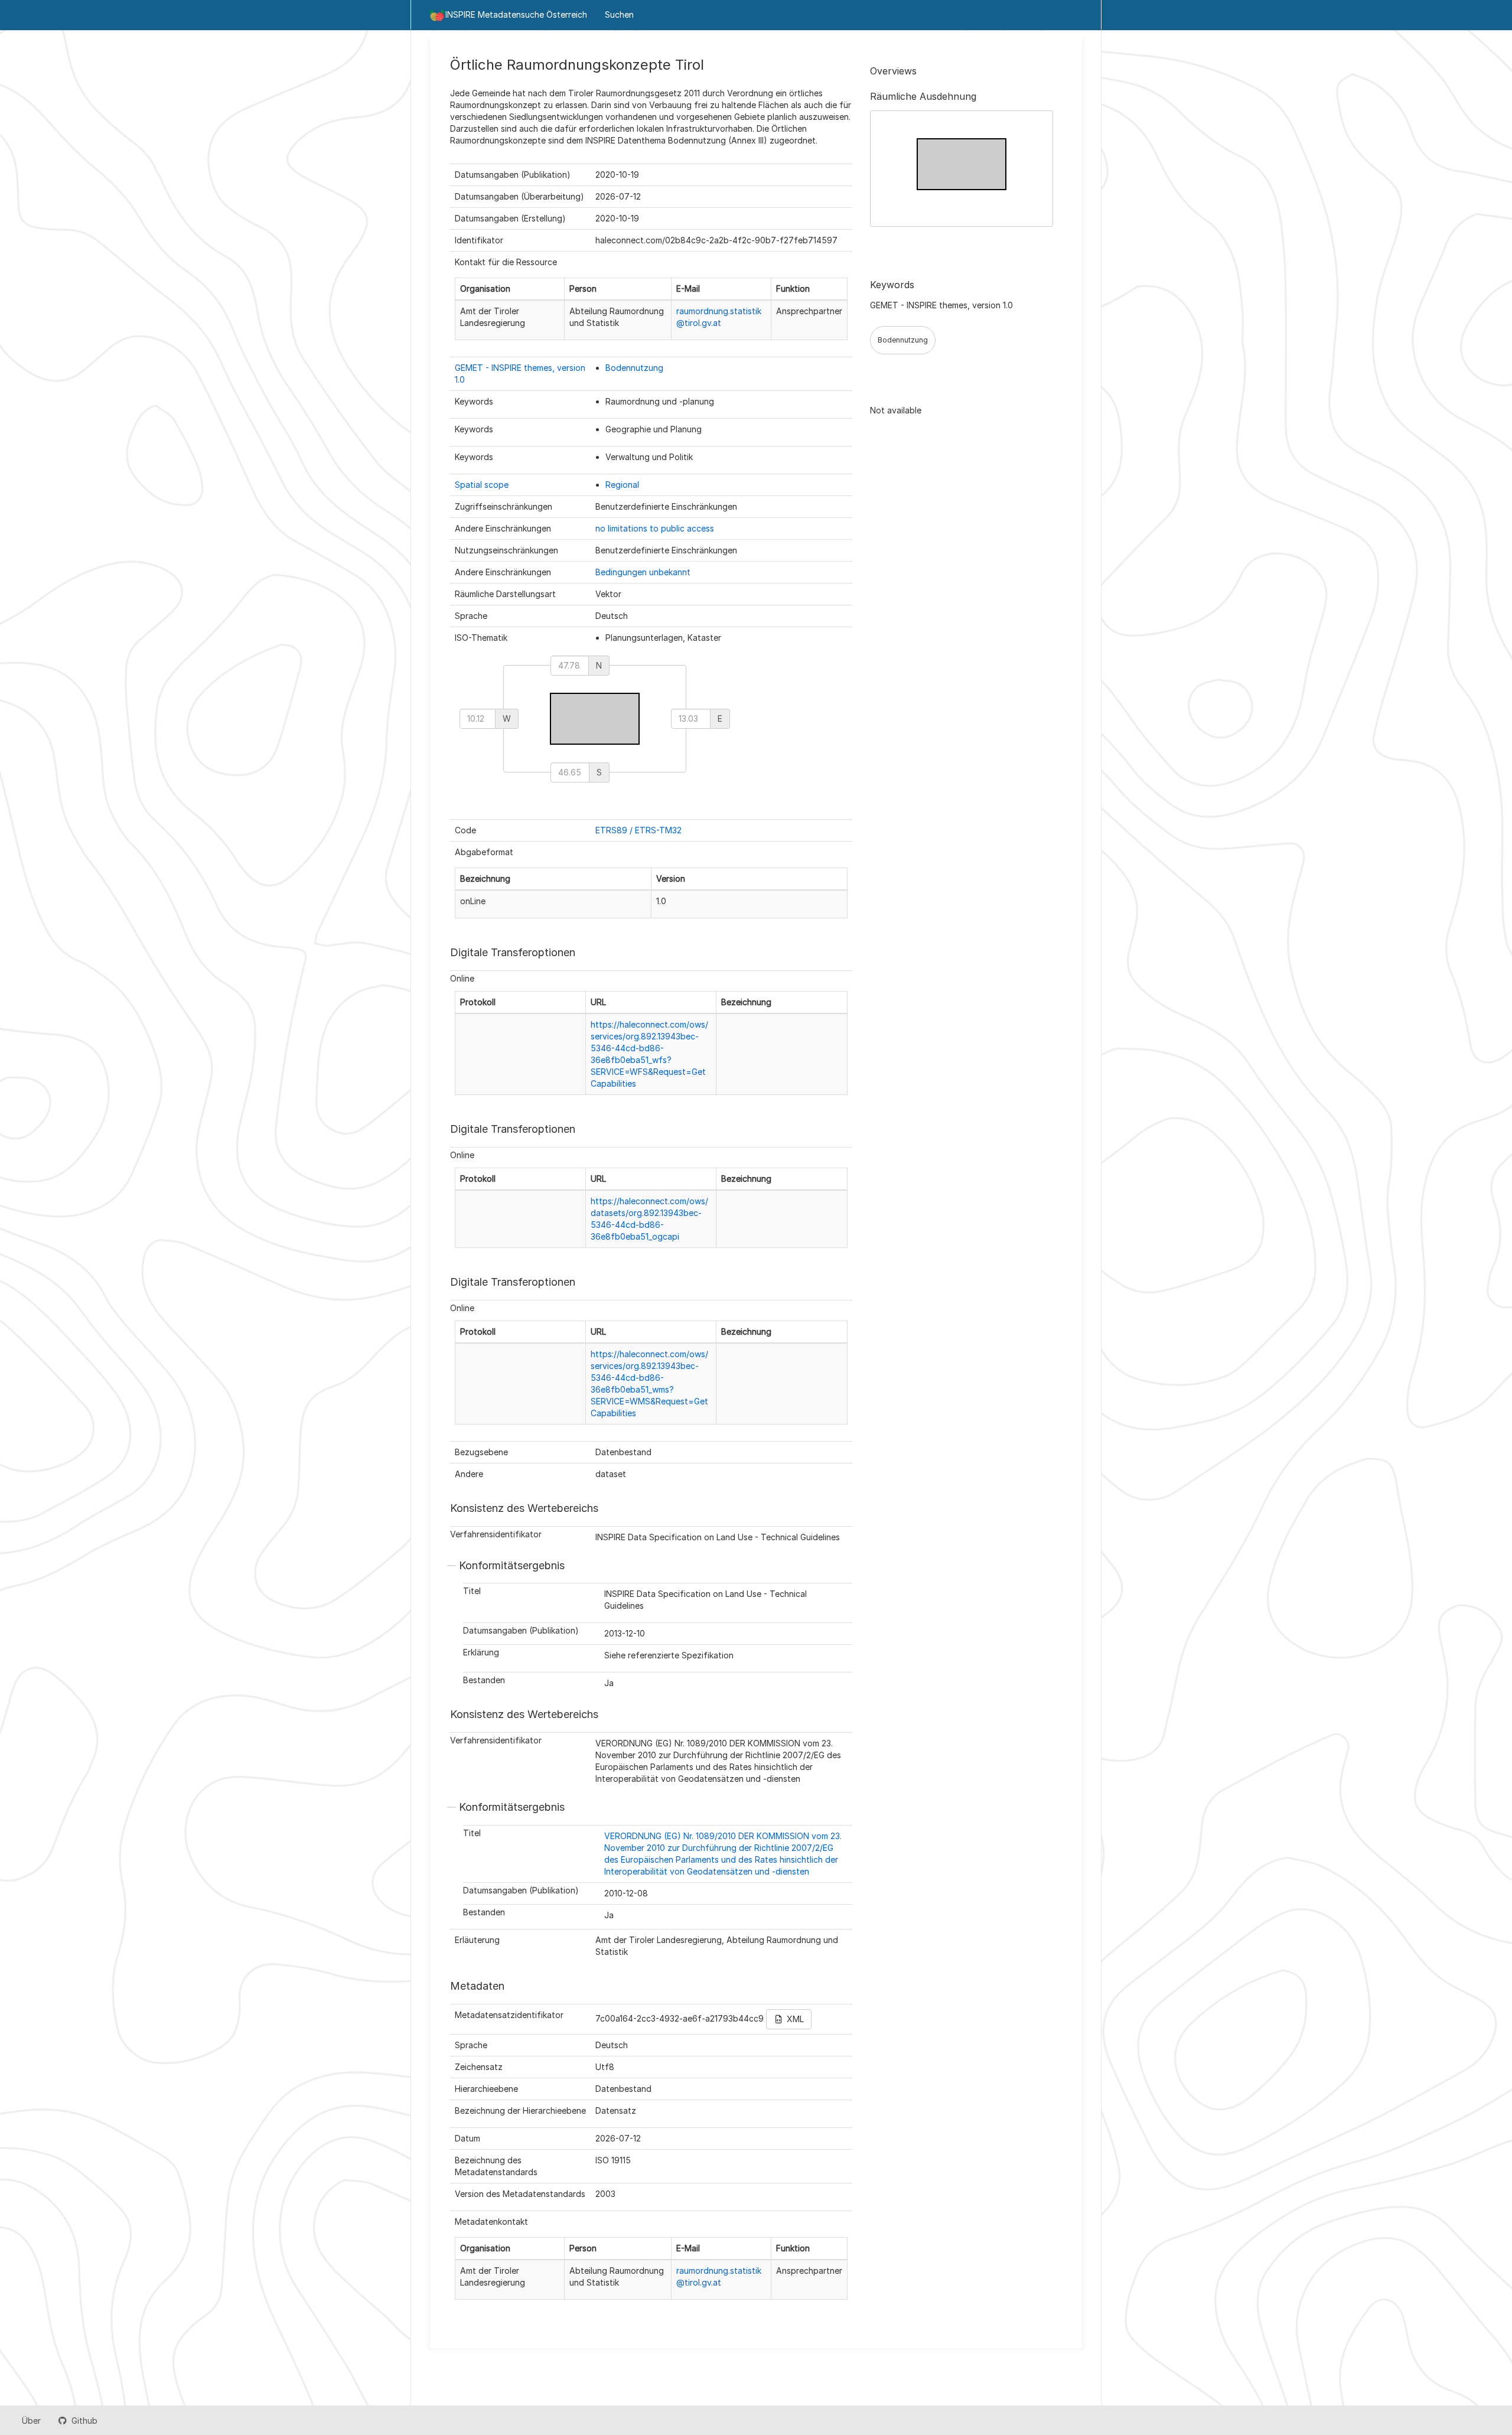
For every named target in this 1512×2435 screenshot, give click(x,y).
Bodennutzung (634, 368)
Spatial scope (482, 485)
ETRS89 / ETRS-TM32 (638, 830)
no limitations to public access (655, 528)
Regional (622, 485)
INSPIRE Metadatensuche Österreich (516, 14)
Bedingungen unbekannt (643, 572)
